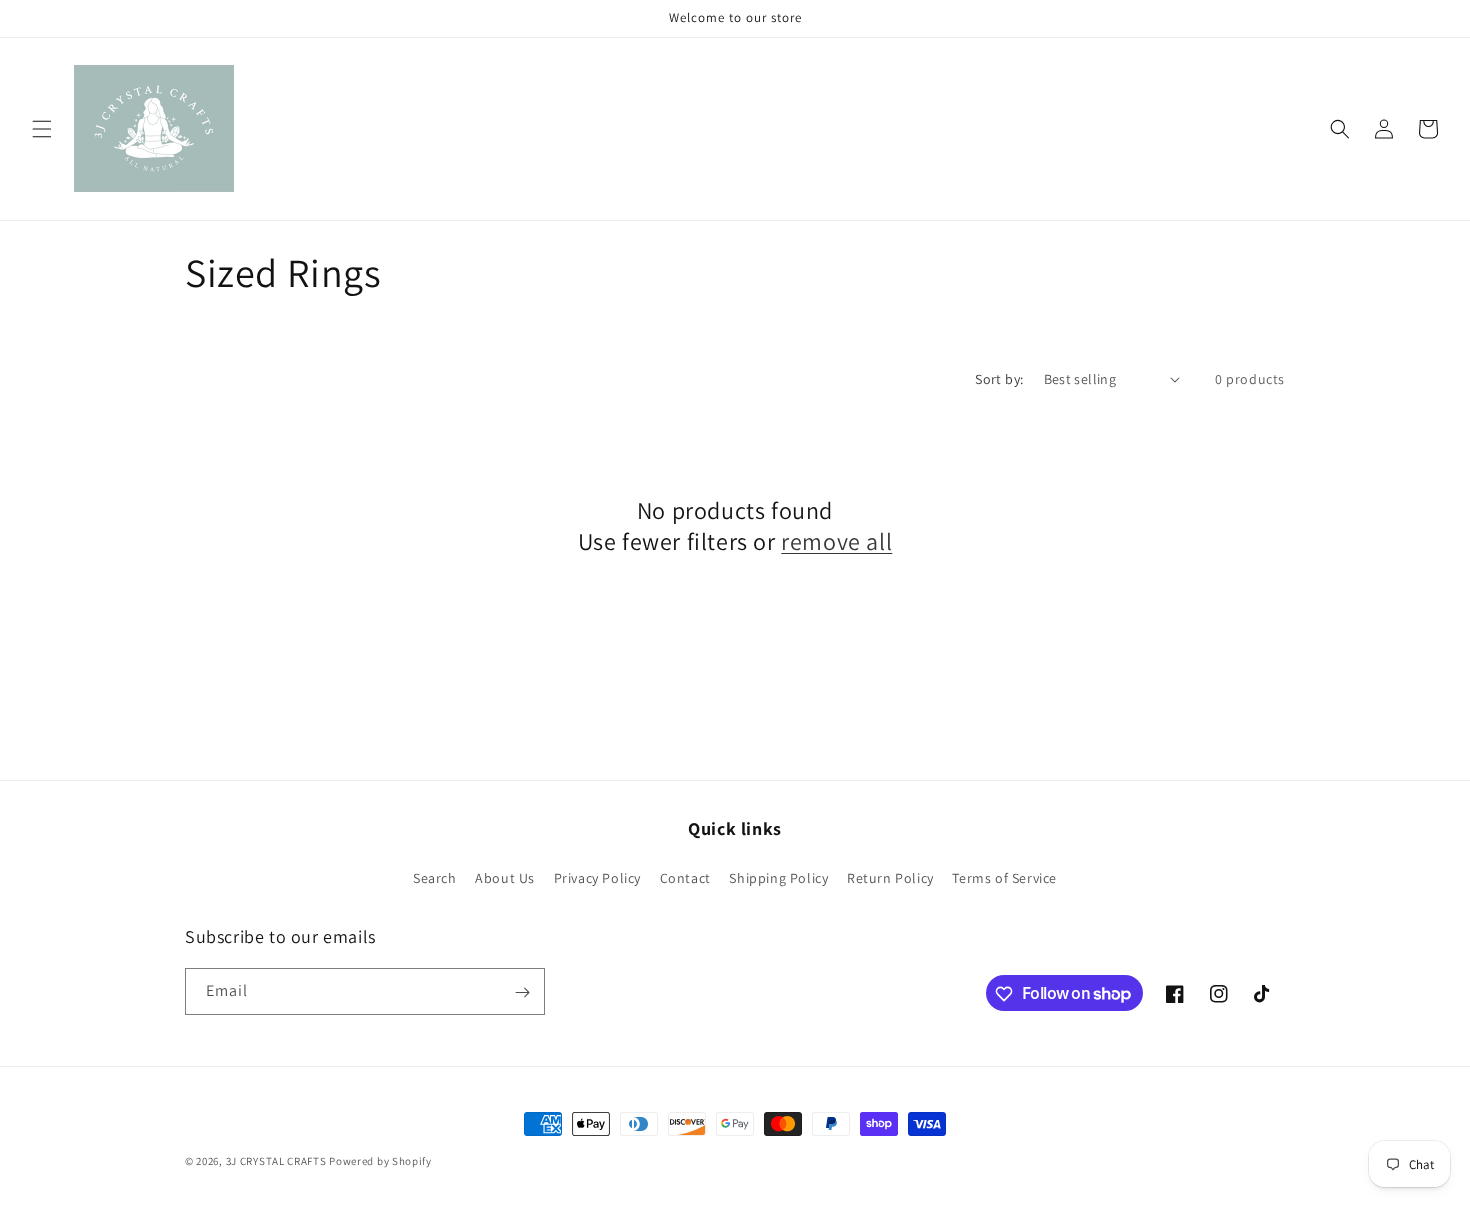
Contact (685, 877)
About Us (505, 877)
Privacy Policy (597, 877)
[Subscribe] (522, 992)
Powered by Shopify (380, 1161)
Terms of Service (1004, 877)
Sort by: (999, 379)
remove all (836, 541)
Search (435, 877)
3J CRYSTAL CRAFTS (276, 1161)
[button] (42, 129)
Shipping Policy (778, 877)
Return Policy (890, 877)
